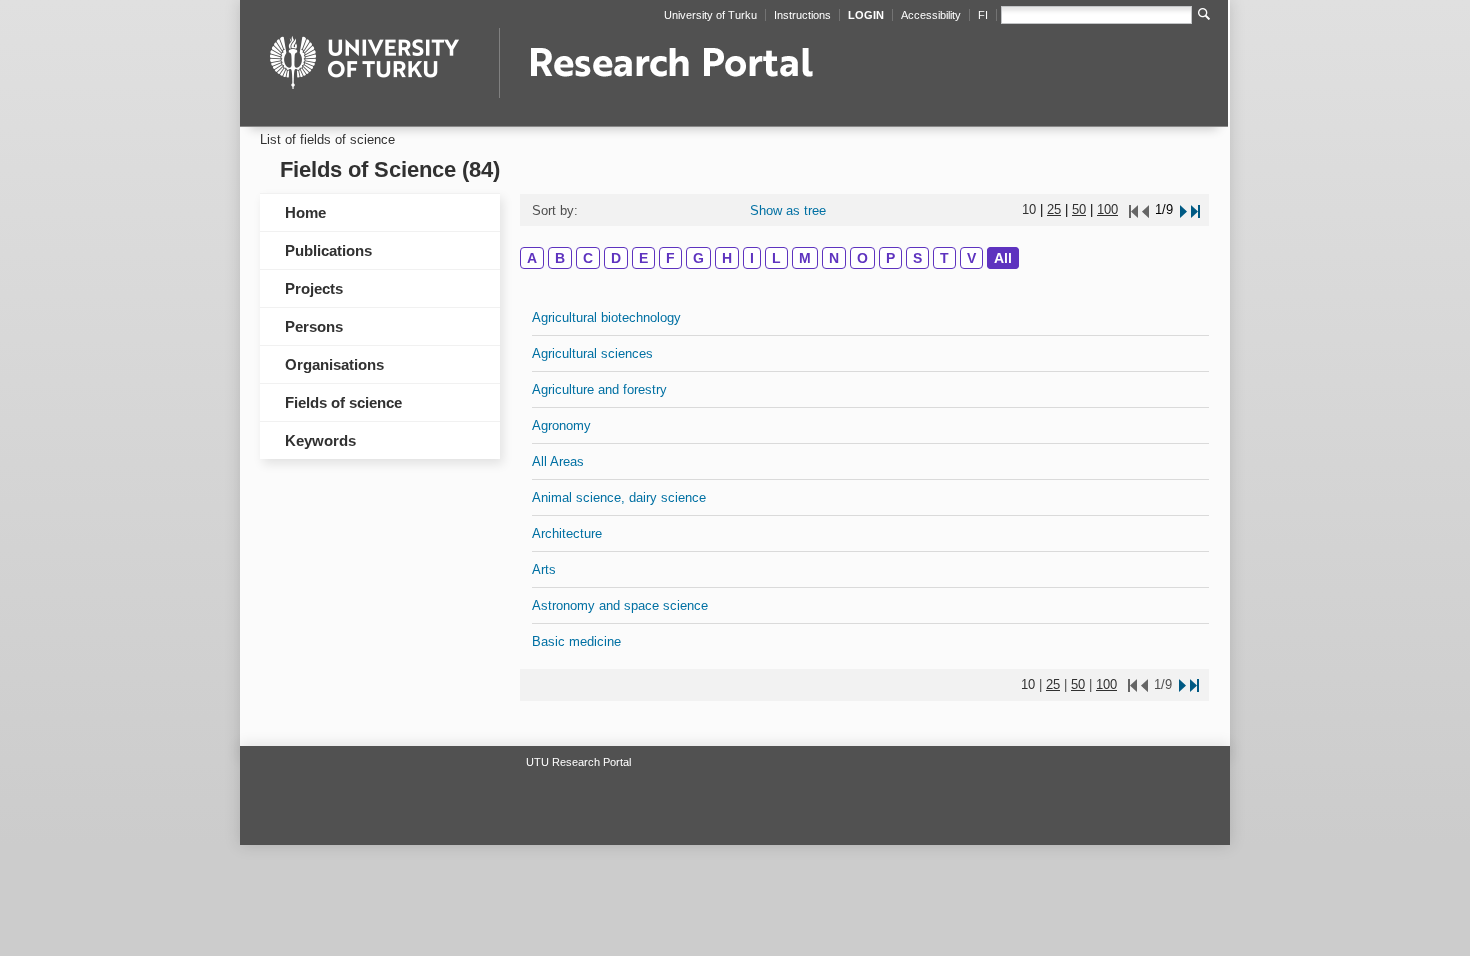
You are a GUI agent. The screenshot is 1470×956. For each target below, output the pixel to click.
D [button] (616, 258)
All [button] (1003, 258)
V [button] (971, 258)
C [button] (588, 258)
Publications (328, 250)
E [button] (643, 258)
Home (305, 212)
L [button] (776, 258)
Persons (314, 326)
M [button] (805, 258)
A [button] (532, 258)
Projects (314, 288)
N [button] (834, 258)
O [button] (862, 258)
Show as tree (788, 210)
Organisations (334, 364)
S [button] (917, 258)
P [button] (890, 258)
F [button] (670, 258)
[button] (1182, 209)
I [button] (752, 258)
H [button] (727, 258)
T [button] (944, 258)
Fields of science (343, 402)
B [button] (560, 258)
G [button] (698, 258)
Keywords (320, 440)
